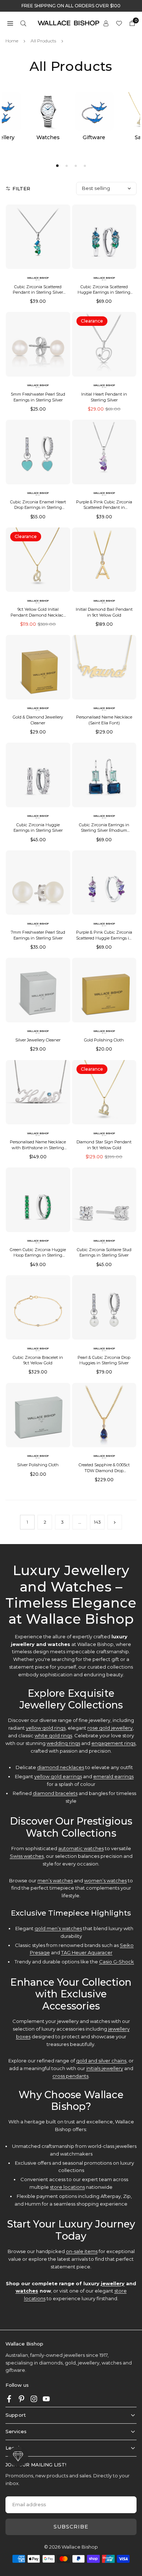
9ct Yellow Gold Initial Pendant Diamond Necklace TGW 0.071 (38, 615)
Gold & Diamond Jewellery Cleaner (38, 720)
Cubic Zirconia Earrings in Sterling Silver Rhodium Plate (104, 830)
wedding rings (63, 1743)
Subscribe (71, 2527)
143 (97, 1522)
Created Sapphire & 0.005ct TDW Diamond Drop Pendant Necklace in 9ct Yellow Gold (104, 1473)
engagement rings (113, 1743)
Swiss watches (27, 1856)
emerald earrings (113, 1776)
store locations (67, 2187)
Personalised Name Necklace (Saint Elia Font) (104, 720)
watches (27, 2291)
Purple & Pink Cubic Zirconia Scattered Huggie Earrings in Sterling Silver (104, 938)
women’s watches (105, 1880)
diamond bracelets (55, 1793)
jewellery (113, 2283)
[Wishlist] (119, 23)
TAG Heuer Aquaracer (87, 1952)
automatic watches (81, 1848)
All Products (43, 41)
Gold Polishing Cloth (104, 1040)
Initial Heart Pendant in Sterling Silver (104, 397)
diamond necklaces (61, 1767)
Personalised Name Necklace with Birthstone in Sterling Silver (38, 1148)
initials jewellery (105, 2068)
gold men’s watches (58, 1928)
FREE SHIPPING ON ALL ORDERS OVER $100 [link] (71, 6)
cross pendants (70, 2076)
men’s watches (55, 1880)
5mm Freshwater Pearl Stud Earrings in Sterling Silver (38, 397)
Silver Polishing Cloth (38, 1465)
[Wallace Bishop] (68, 22)
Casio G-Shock (117, 1962)
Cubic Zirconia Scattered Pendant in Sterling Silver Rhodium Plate (38, 292)
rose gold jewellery (110, 1728)
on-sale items (82, 2251)
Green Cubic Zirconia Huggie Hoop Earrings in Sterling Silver (38, 1255)
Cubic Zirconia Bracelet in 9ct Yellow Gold (38, 1360)
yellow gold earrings (58, 1776)
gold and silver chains (101, 2061)
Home (12, 41)
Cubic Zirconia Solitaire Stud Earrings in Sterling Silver (104, 1252)
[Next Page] (115, 1522)
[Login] (106, 23)
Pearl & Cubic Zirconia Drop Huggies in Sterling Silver (104, 1360)
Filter (21, 188)
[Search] (23, 23)
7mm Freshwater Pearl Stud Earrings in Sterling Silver (38, 935)
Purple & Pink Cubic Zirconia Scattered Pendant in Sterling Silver (104, 508)
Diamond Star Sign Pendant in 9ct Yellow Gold (104, 1145)
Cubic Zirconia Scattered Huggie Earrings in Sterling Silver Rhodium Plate (104, 292)
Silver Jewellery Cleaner (38, 1040)
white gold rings (53, 1735)
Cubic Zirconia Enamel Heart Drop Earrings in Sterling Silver (38, 508)
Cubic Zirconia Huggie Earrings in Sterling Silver (38, 828)
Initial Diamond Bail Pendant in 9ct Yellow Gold (104, 612)
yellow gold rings (46, 1728)
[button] (10, 23)
